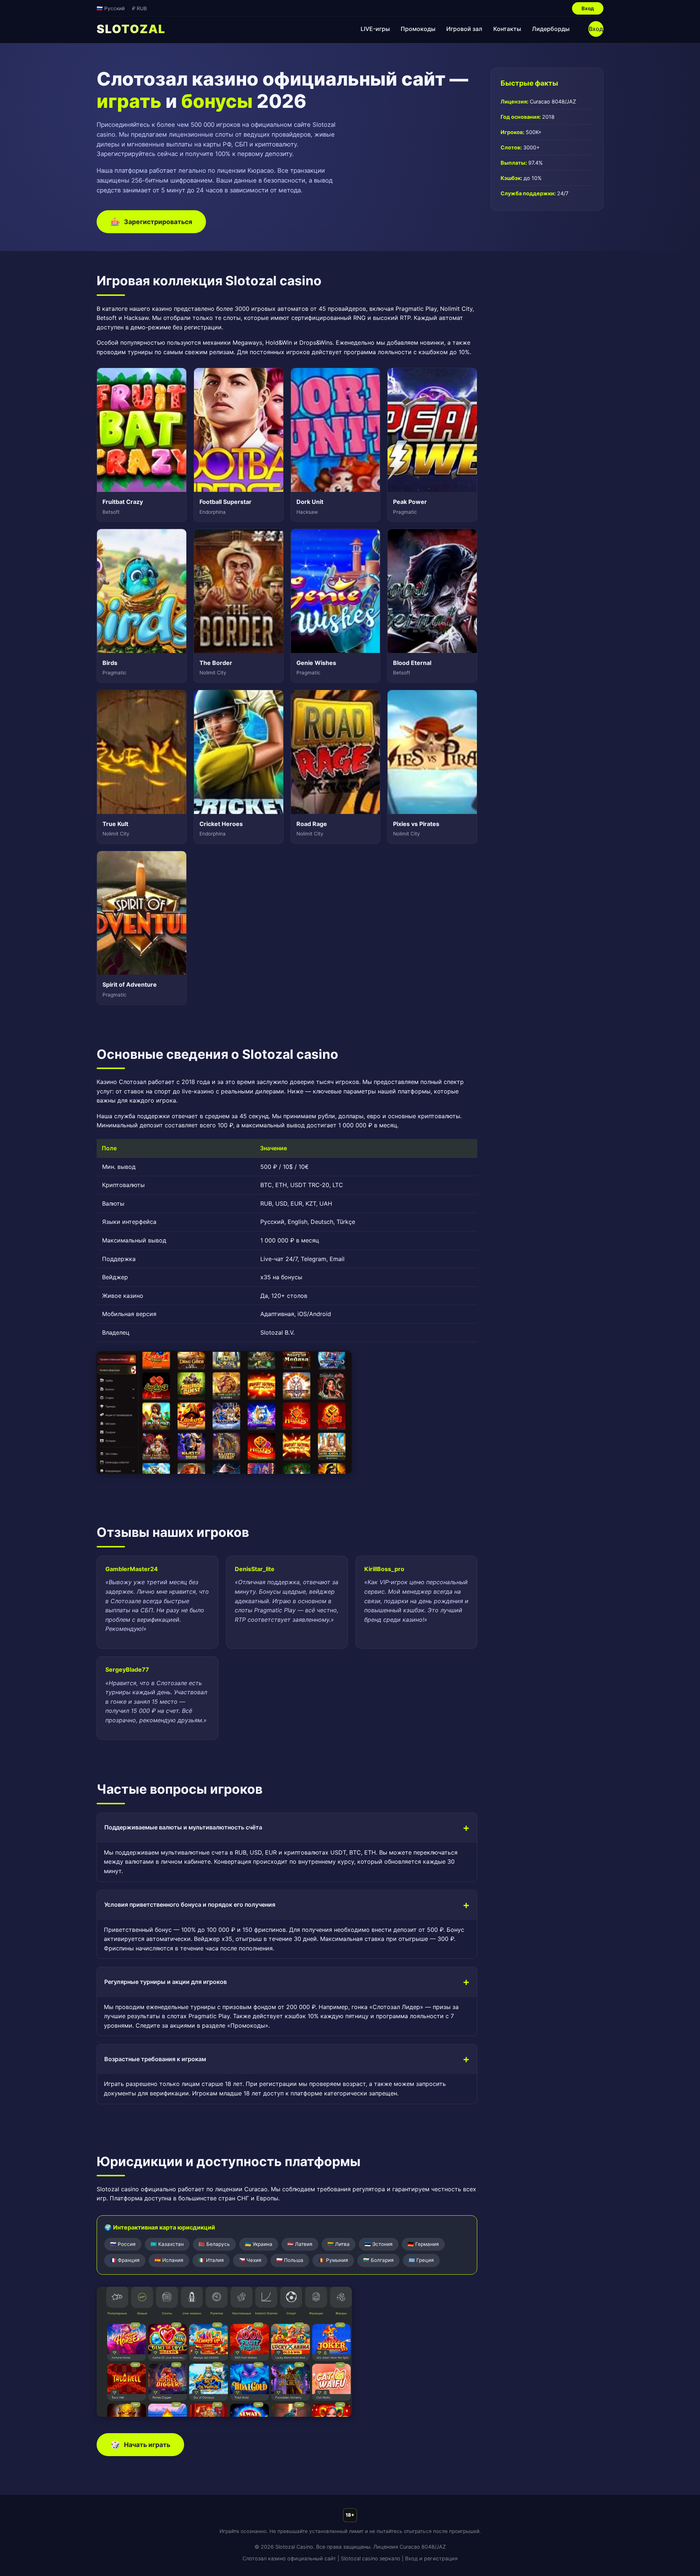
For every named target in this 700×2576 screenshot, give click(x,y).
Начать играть (140, 2445)
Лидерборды (551, 29)
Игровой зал (464, 29)
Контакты (507, 29)
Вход (588, 8)
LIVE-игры (375, 29)
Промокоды (418, 29)
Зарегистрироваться (151, 222)
